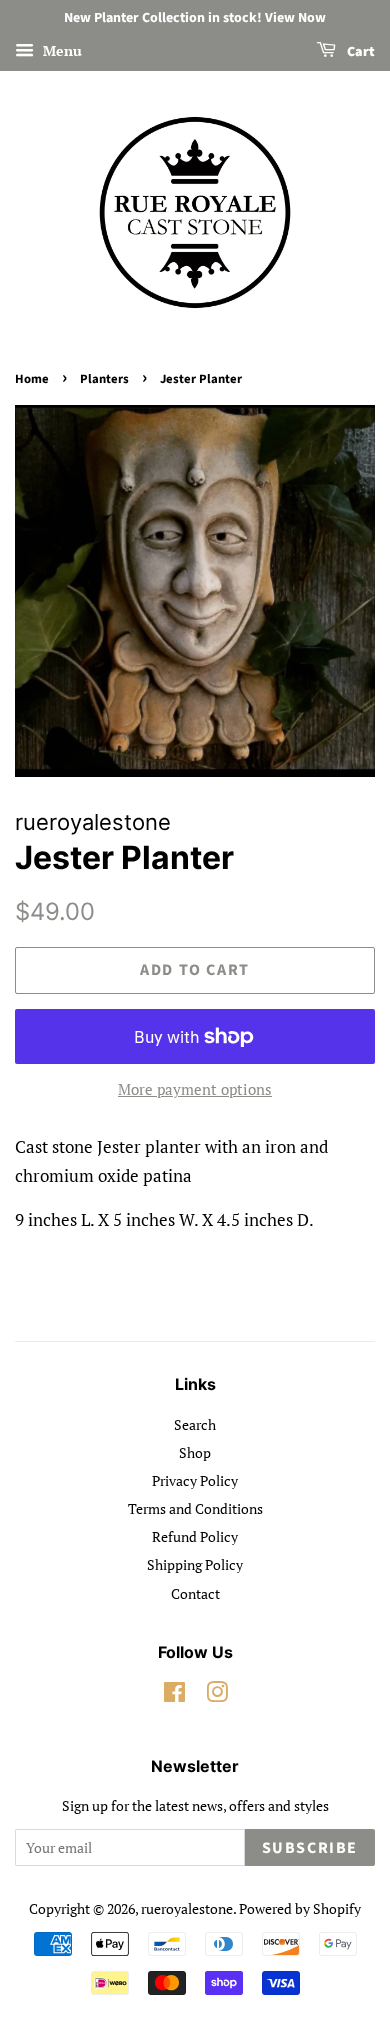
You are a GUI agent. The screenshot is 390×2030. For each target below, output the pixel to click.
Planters (104, 379)
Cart (359, 52)
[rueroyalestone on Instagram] (217, 1695)
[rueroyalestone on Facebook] (174, 1695)
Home (32, 379)
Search (195, 1424)
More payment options (195, 1089)
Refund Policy (195, 1536)
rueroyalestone (187, 1908)
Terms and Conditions (195, 1508)
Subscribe (310, 1848)
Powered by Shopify (300, 1908)
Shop (195, 1452)
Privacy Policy (195, 1480)
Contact (195, 1593)
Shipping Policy (195, 1564)
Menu (60, 50)
